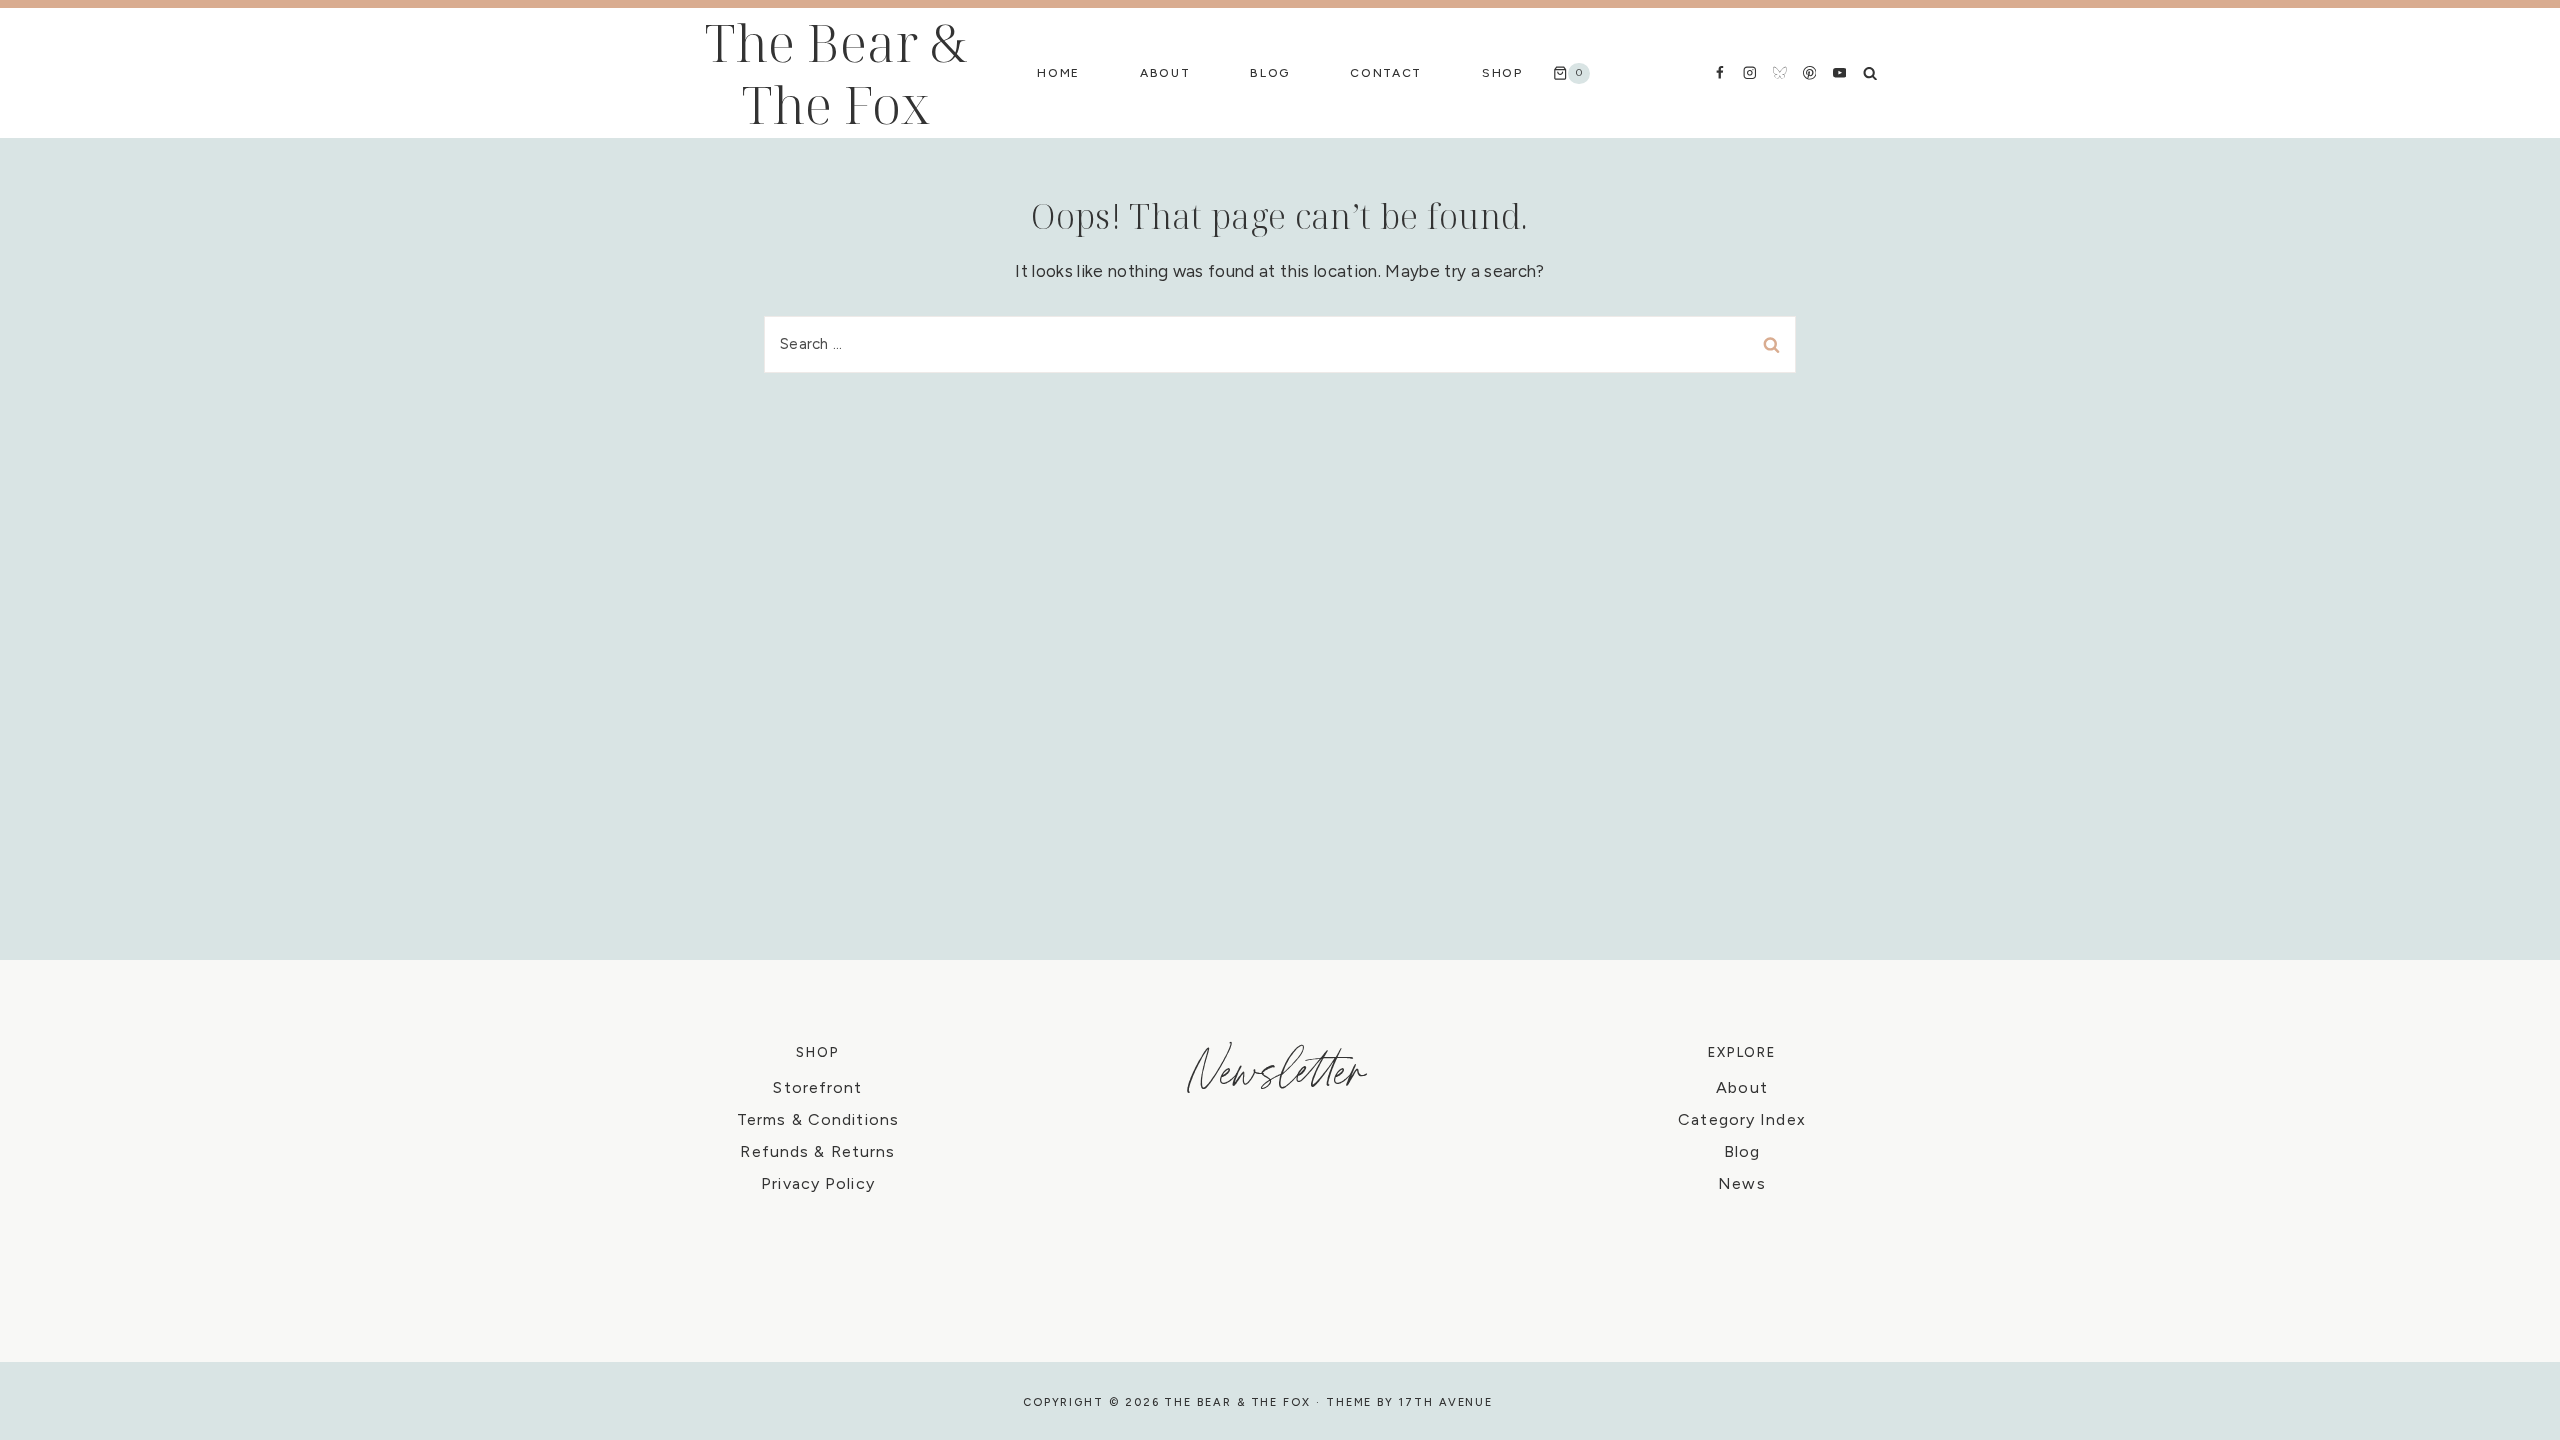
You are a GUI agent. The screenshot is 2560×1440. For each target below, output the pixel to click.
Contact (1386, 73)
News (1741, 1183)
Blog (1270, 73)
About (1165, 73)
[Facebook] (1719, 72)
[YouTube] (1839, 72)
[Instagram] (1749, 72)
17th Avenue (1446, 1402)
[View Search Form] (1870, 73)
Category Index (1742, 1119)
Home (1058, 73)
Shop (1502, 73)
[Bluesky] (1779, 72)
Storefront (817, 1087)
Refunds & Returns (817, 1151)
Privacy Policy (818, 1183)
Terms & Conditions (818, 1119)
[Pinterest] (1809, 72)
